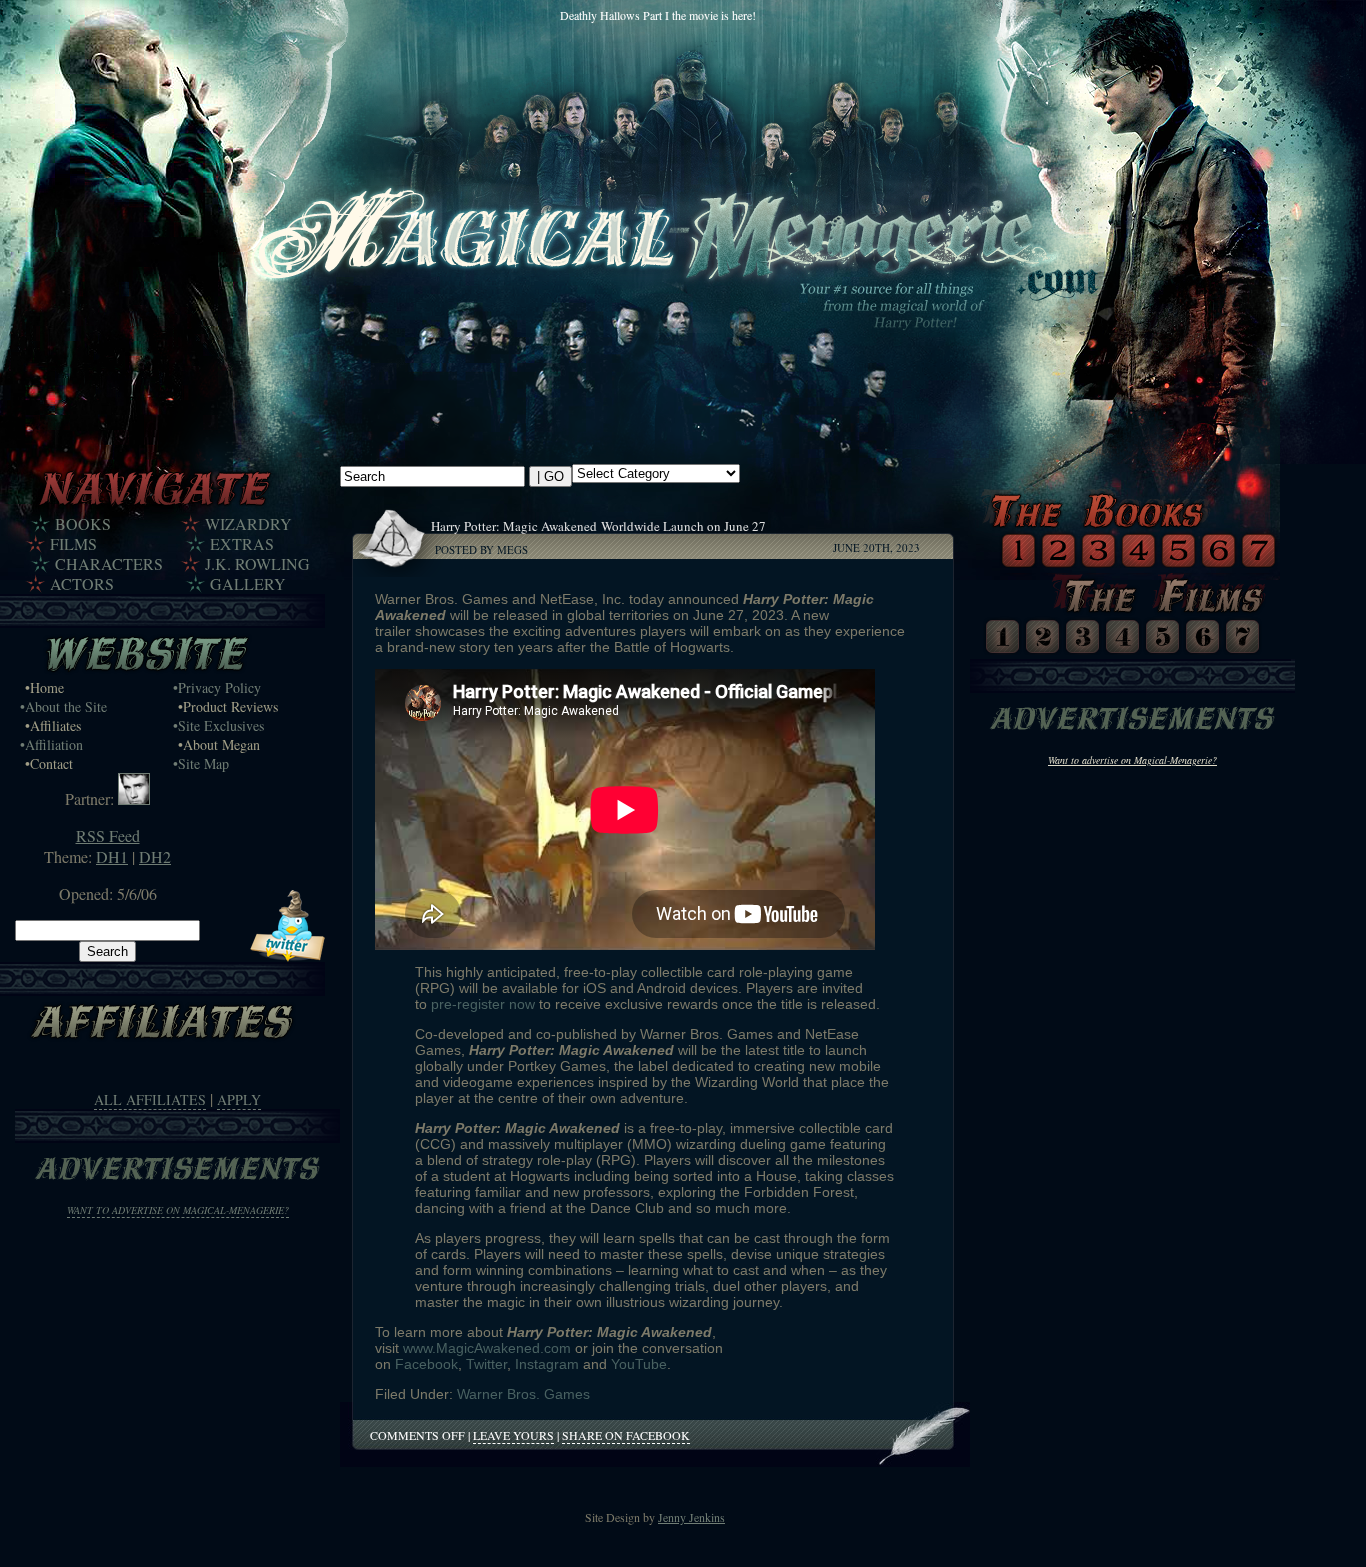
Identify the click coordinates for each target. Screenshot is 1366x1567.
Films (73, 544)
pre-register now (483, 1004)
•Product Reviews (228, 706)
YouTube (639, 1364)
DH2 (155, 856)
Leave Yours (513, 1435)
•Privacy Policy (217, 687)
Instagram (547, 1364)
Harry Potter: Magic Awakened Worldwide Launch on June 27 (600, 526)
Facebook (426, 1364)
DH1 (112, 856)
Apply (239, 1099)
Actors (82, 584)
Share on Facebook (626, 1435)
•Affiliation (51, 744)
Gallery (248, 584)
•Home (44, 687)
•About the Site (63, 706)
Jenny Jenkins (691, 1517)
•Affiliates (53, 725)
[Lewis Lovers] (134, 798)
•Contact (49, 763)
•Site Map (201, 763)
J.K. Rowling (257, 564)
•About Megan (219, 744)
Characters (109, 564)
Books (83, 524)
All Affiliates (150, 1099)
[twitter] (287, 955)
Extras (242, 544)
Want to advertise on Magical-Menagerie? (178, 1210)
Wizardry (248, 524)
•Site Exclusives (218, 725)
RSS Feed (108, 835)
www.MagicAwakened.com (487, 1348)
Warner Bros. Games (523, 1394)
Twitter (486, 1364)
